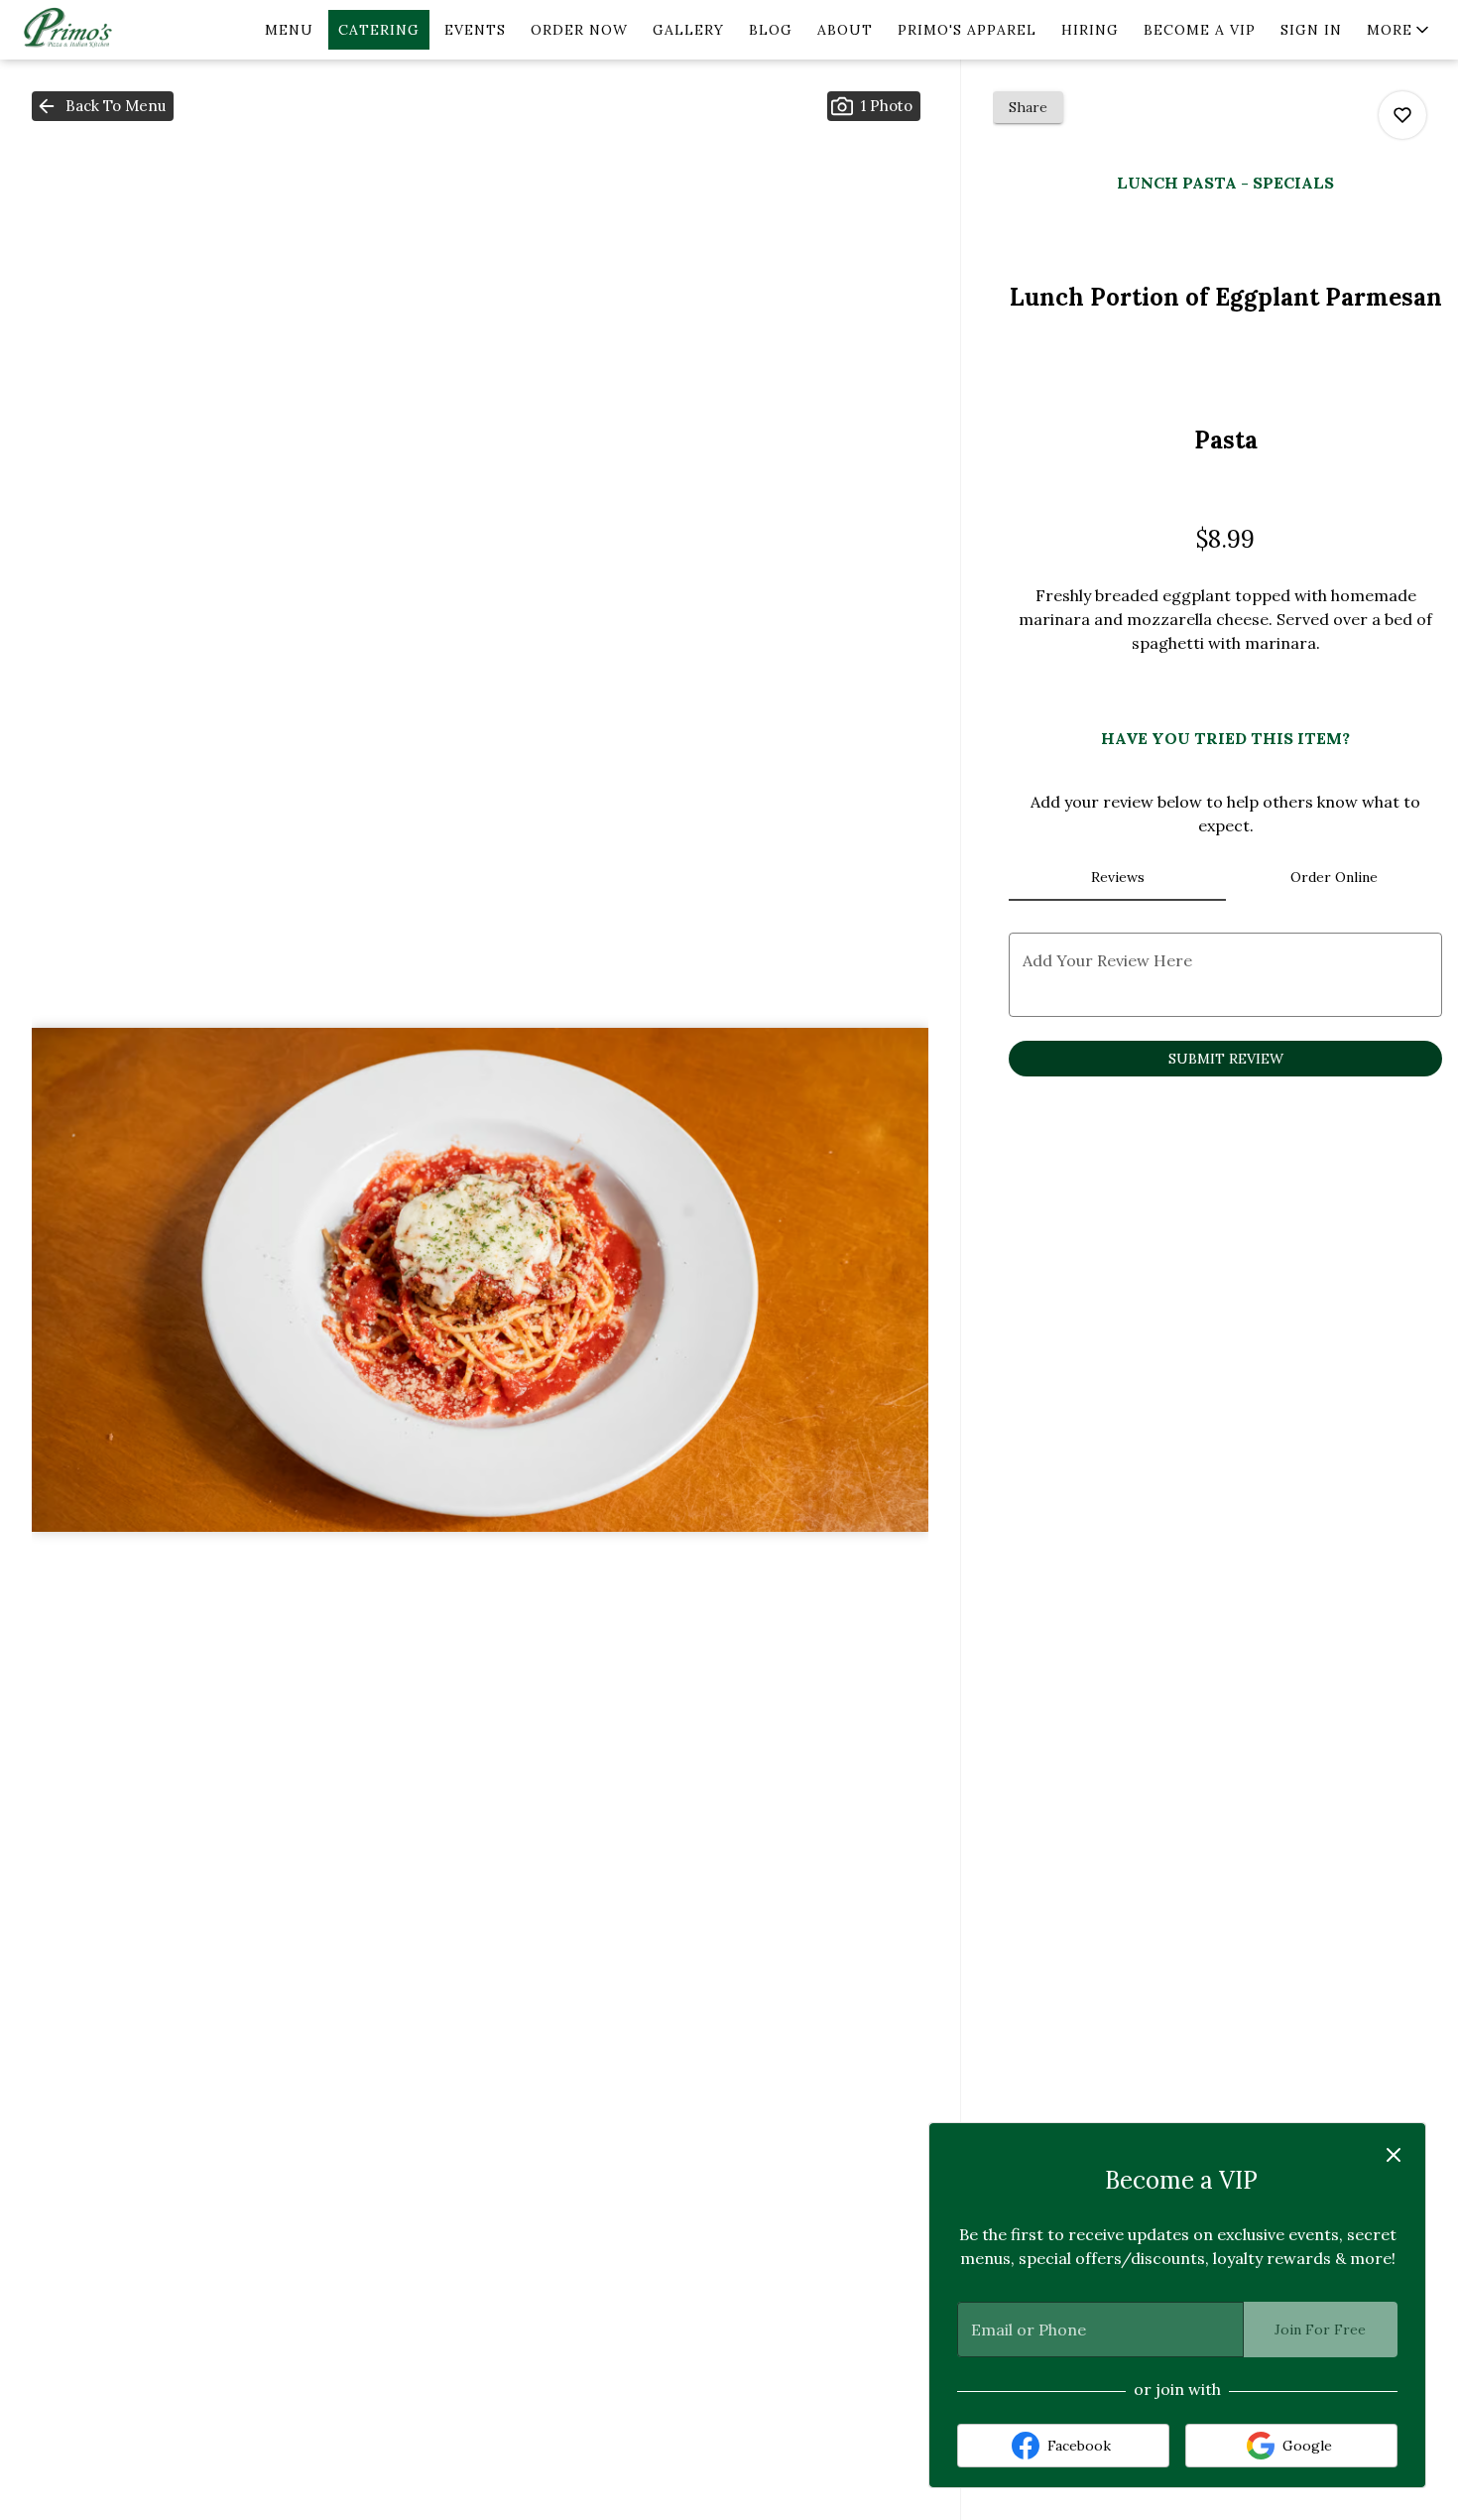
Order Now (579, 30)
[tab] (1117, 877)
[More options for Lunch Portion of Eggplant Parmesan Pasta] (1402, 115)
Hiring (1090, 30)
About (845, 30)
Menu (289, 30)
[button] (1399, 30)
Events (475, 30)
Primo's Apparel (967, 30)
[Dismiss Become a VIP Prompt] (1394, 2155)
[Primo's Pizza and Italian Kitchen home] (105, 30)
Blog (771, 30)
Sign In (1311, 30)
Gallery (688, 30)
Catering (379, 30)
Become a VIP (1200, 30)
